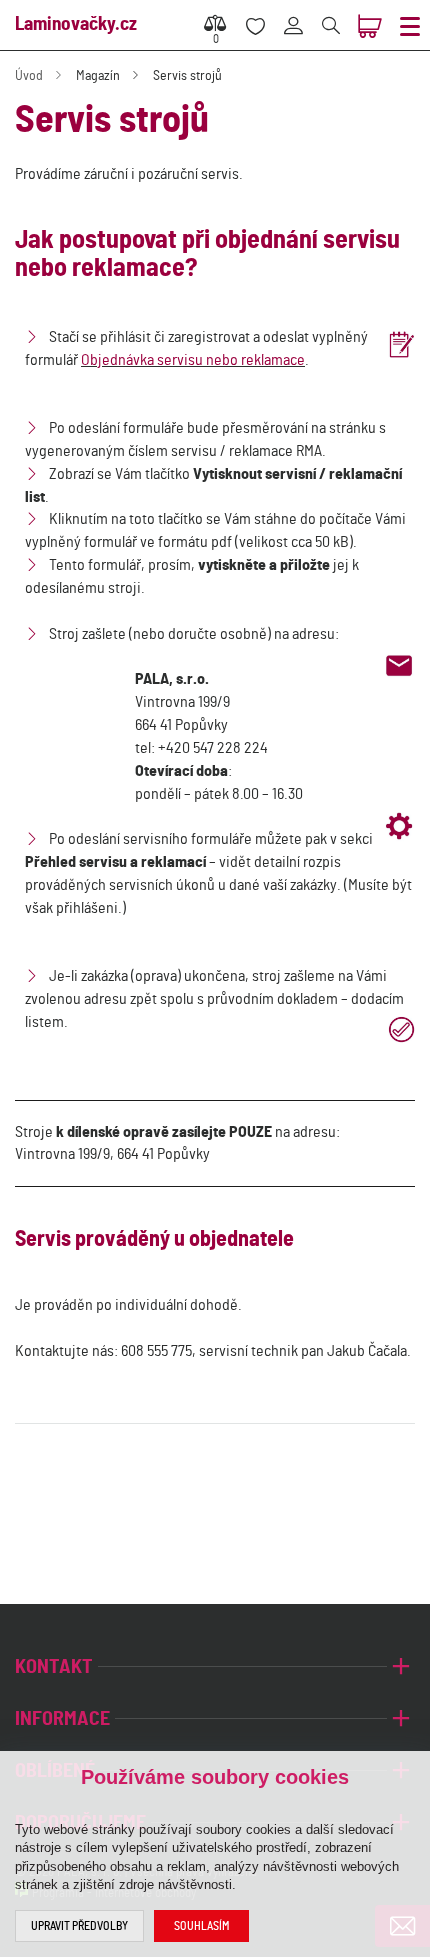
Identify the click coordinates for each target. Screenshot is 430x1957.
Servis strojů (187, 76)
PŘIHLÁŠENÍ (300, 14)
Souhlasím (201, 1926)
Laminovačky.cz (76, 24)
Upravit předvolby (79, 1926)
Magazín (98, 76)
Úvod (29, 76)
